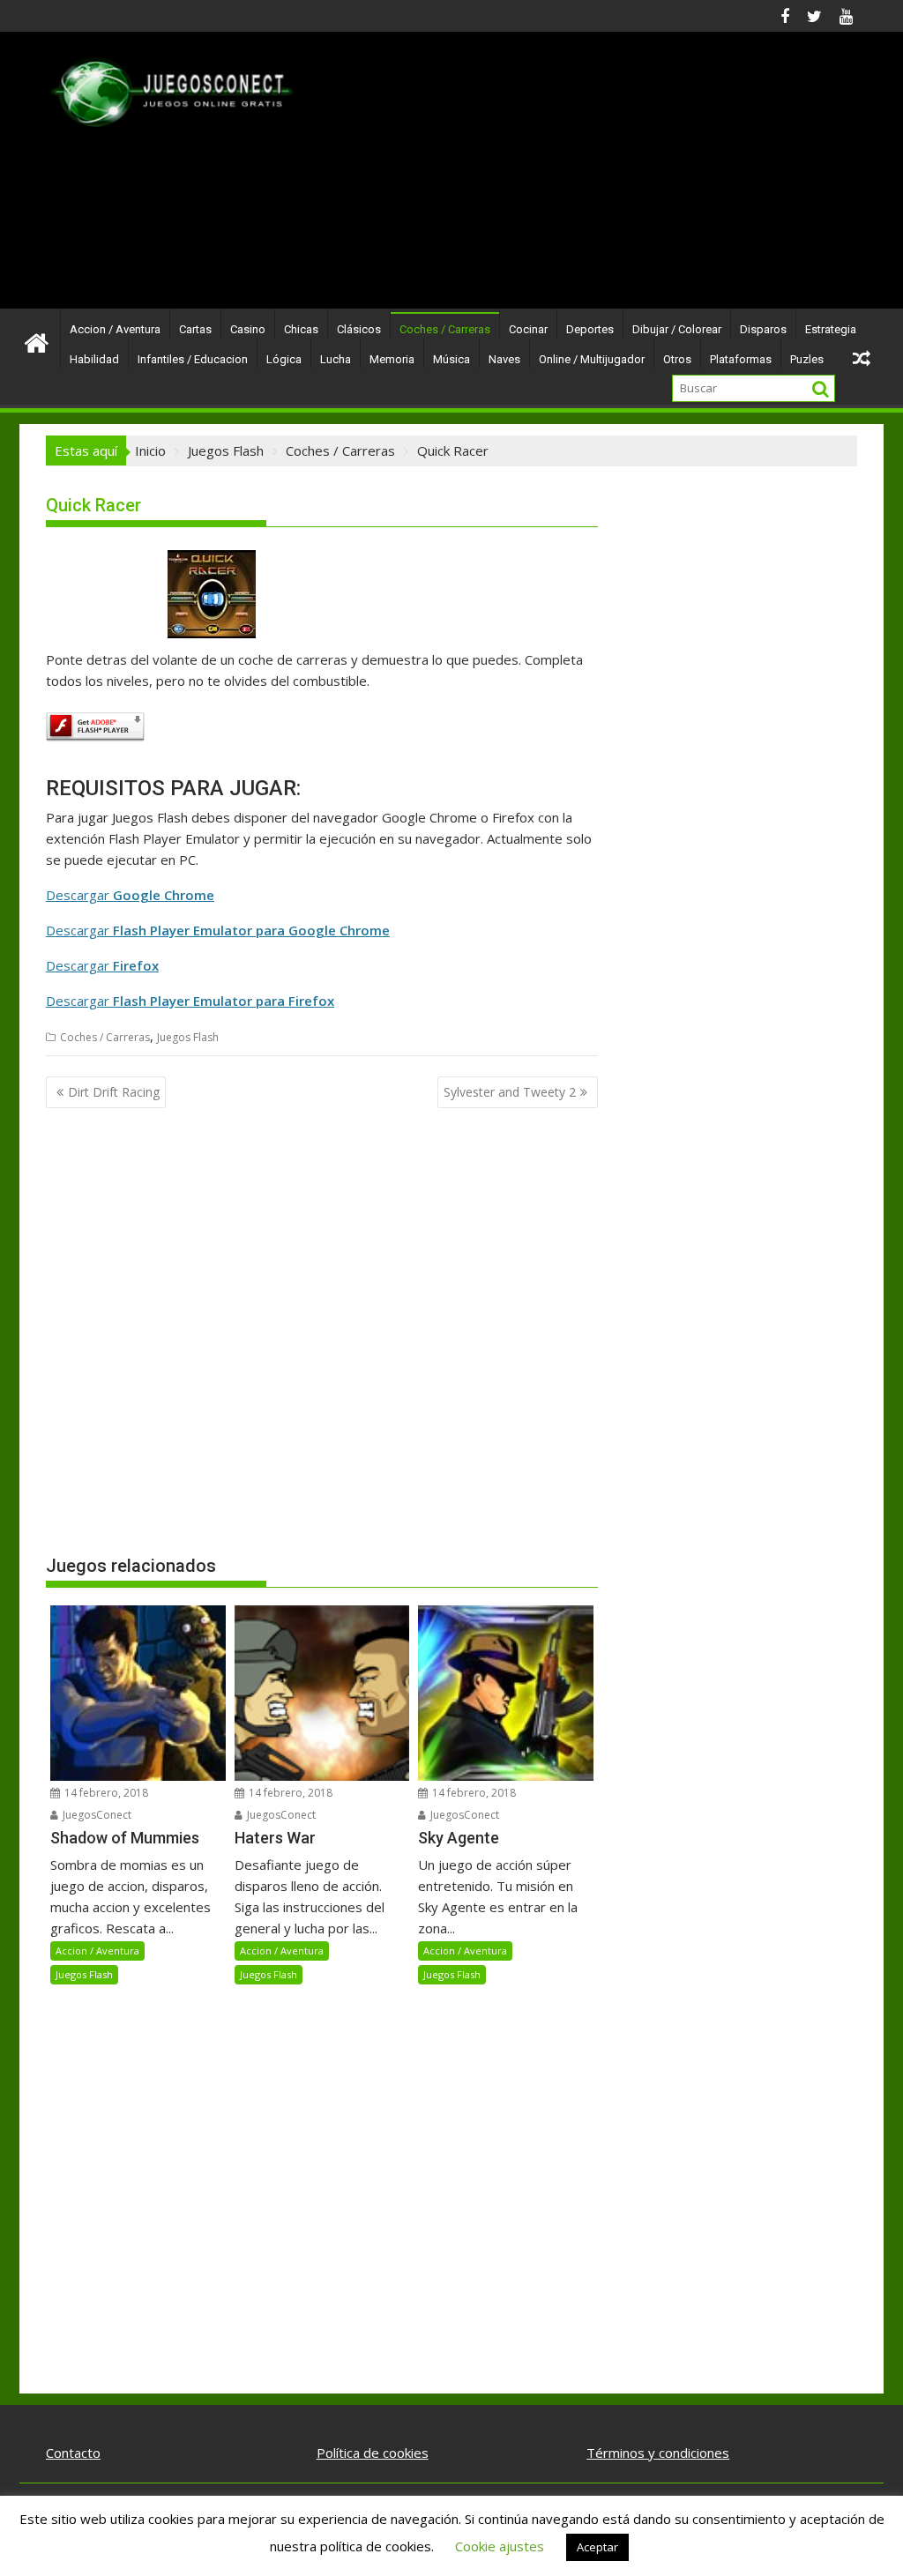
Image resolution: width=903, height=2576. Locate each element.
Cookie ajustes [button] (500, 2546)
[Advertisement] (581, 177)
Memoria (392, 359)
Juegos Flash (188, 1037)
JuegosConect (96, 1815)
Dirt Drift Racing (114, 1092)
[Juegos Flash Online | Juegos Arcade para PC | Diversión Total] (37, 342)
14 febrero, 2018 (105, 1793)
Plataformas (741, 359)
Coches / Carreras (445, 329)
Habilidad (94, 359)
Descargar (130, 895)
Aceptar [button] (597, 2547)
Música (451, 359)
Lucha (336, 359)
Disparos (763, 329)
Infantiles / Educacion (193, 359)
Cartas (195, 329)
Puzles (807, 359)
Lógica (284, 359)
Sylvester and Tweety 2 (510, 1092)
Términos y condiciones (658, 2453)
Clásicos (359, 329)
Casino (248, 329)
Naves (504, 359)
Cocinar (528, 329)
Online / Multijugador (592, 359)
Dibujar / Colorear (677, 329)
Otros (677, 359)
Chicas (301, 329)
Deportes (590, 329)
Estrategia (831, 329)
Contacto (73, 2453)
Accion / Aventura (115, 329)
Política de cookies (373, 2453)
